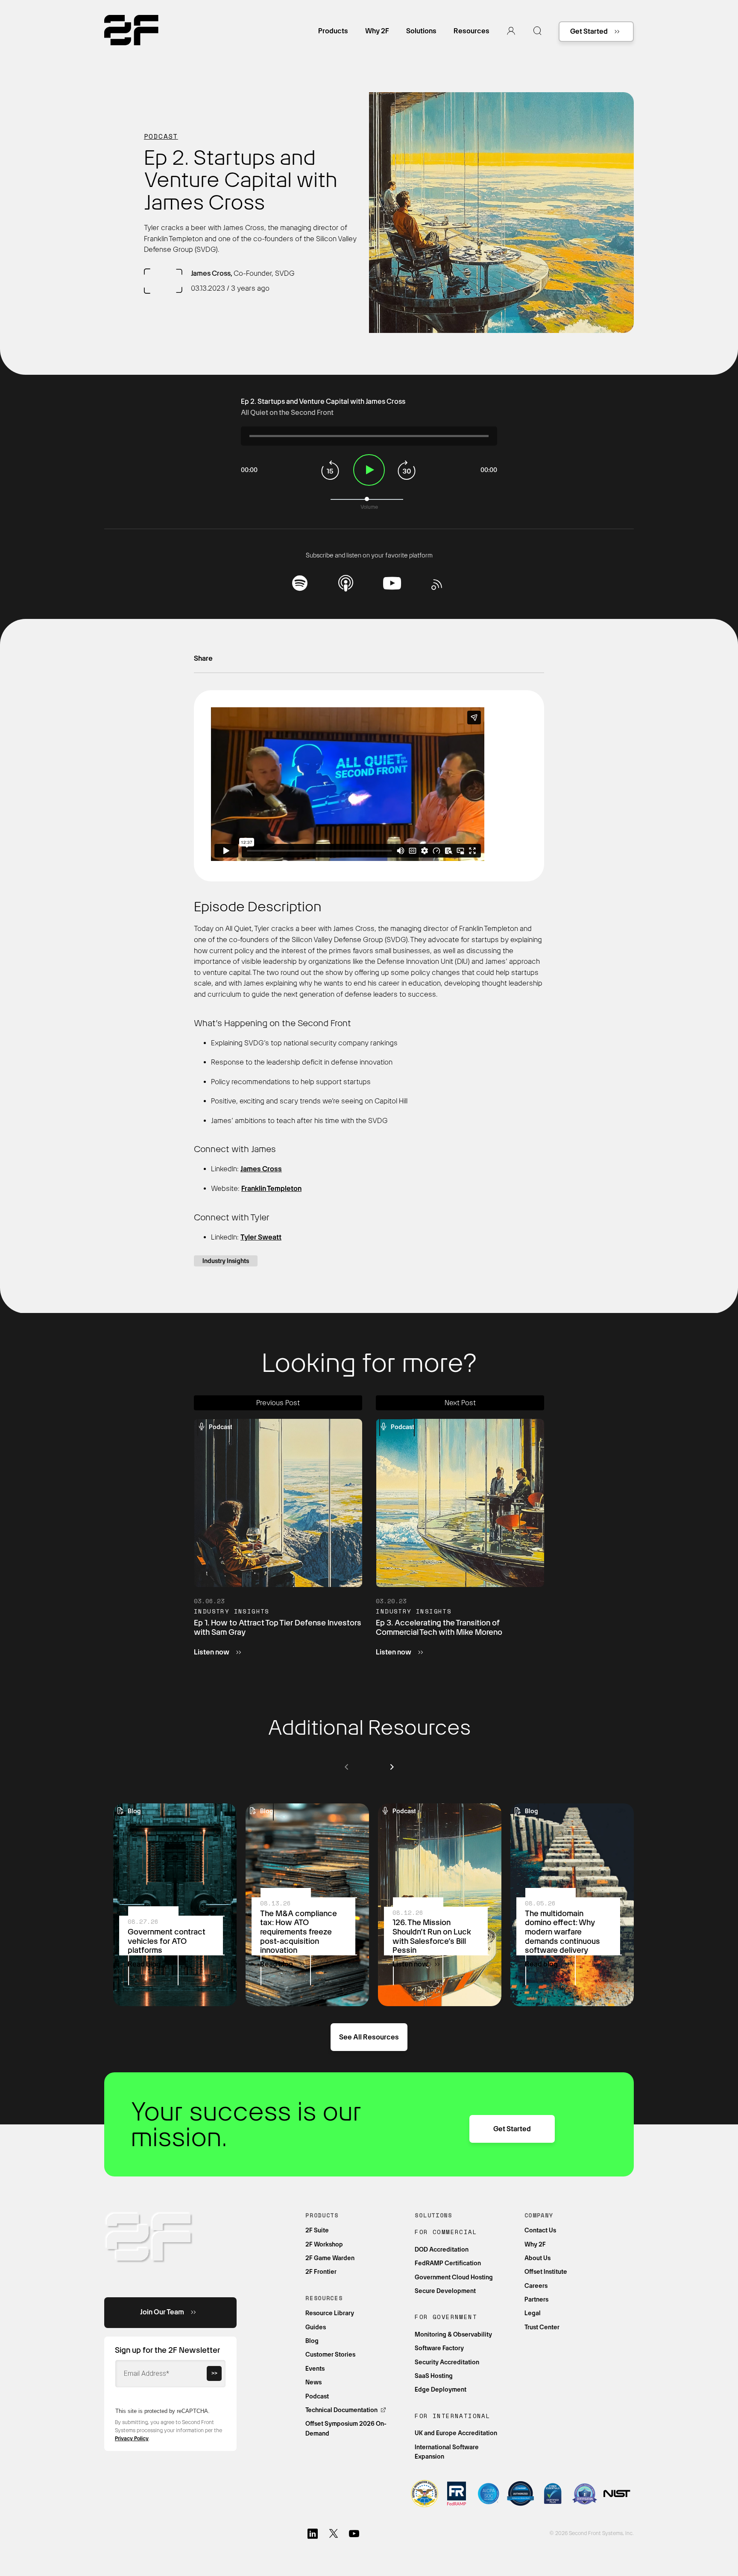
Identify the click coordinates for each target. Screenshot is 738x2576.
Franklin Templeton (271, 1189)
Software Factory (439, 2348)
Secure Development (445, 2291)
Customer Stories (330, 2354)
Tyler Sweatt (261, 1237)
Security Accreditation (447, 2362)
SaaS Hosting (434, 2376)
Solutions (421, 31)
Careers (536, 2286)
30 (407, 470)
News (313, 2382)
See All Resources (369, 2037)
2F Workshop (324, 2244)
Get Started (589, 31)
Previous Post (278, 1403)
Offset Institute (546, 2272)
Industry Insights (226, 1261)
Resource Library (330, 2313)
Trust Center (542, 2327)
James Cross (261, 1169)
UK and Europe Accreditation (456, 2433)
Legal (533, 2313)
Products (333, 31)
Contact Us (540, 2230)
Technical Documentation (342, 2410)
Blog (312, 2341)
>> (214, 2373)
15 (331, 470)
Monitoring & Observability (453, 2334)
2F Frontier (321, 2272)
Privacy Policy (132, 2439)
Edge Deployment (441, 2389)
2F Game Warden (330, 2258)
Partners (536, 2299)
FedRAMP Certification (448, 2263)
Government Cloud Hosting (454, 2277)
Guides (316, 2327)
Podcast (161, 136)
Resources (471, 31)
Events (315, 2369)
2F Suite (317, 2230)
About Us (537, 2258)
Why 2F (377, 31)
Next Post (460, 1403)
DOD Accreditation (442, 2249)
